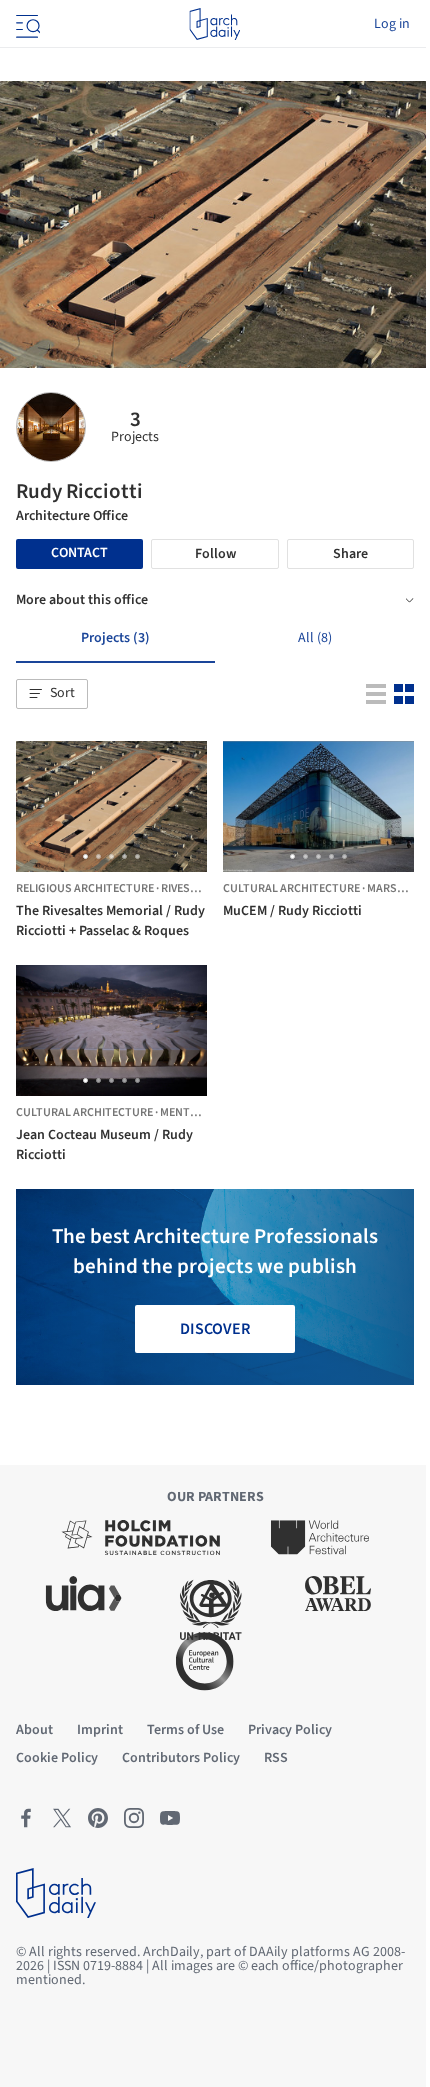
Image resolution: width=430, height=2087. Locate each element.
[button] (52, 694)
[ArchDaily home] (214, 24)
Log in (392, 24)
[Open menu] (26, 24)
